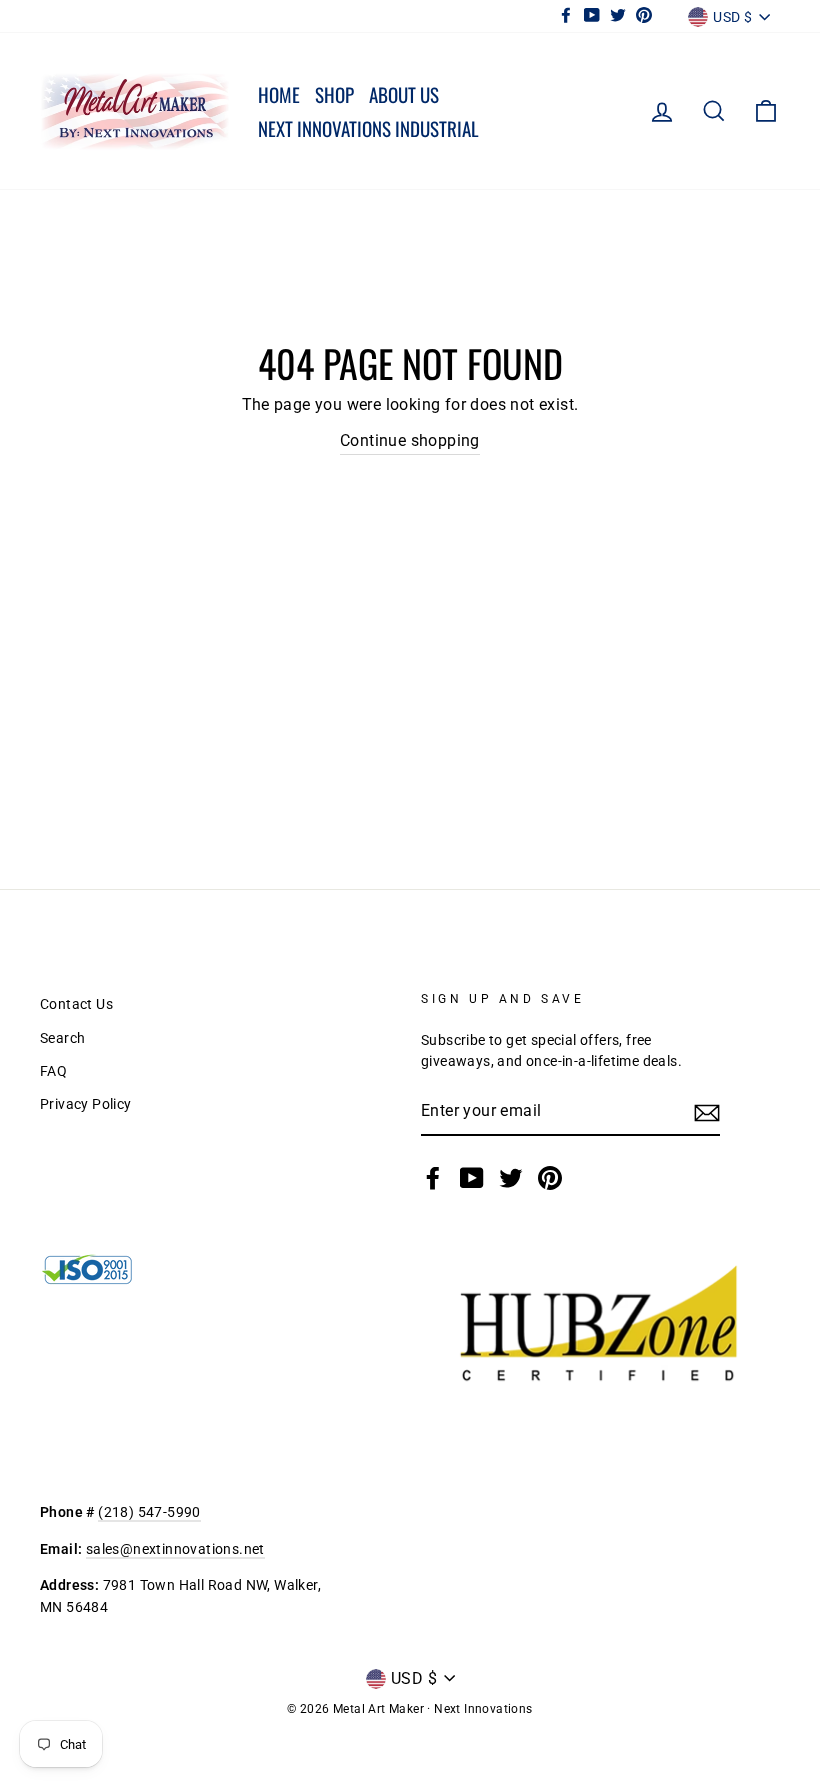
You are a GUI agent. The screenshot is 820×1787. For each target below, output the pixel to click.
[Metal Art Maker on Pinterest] (550, 1178)
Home (279, 94)
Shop (334, 94)
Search (62, 1038)
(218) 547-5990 (149, 1512)
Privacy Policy (86, 1104)
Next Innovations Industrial (368, 128)
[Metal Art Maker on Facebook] (433, 1178)
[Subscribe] (707, 1112)
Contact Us (76, 1004)
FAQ (53, 1071)
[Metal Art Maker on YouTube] (472, 1178)
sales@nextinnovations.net (175, 1549)
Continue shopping (410, 440)
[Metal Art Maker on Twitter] (511, 1178)
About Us (404, 94)
